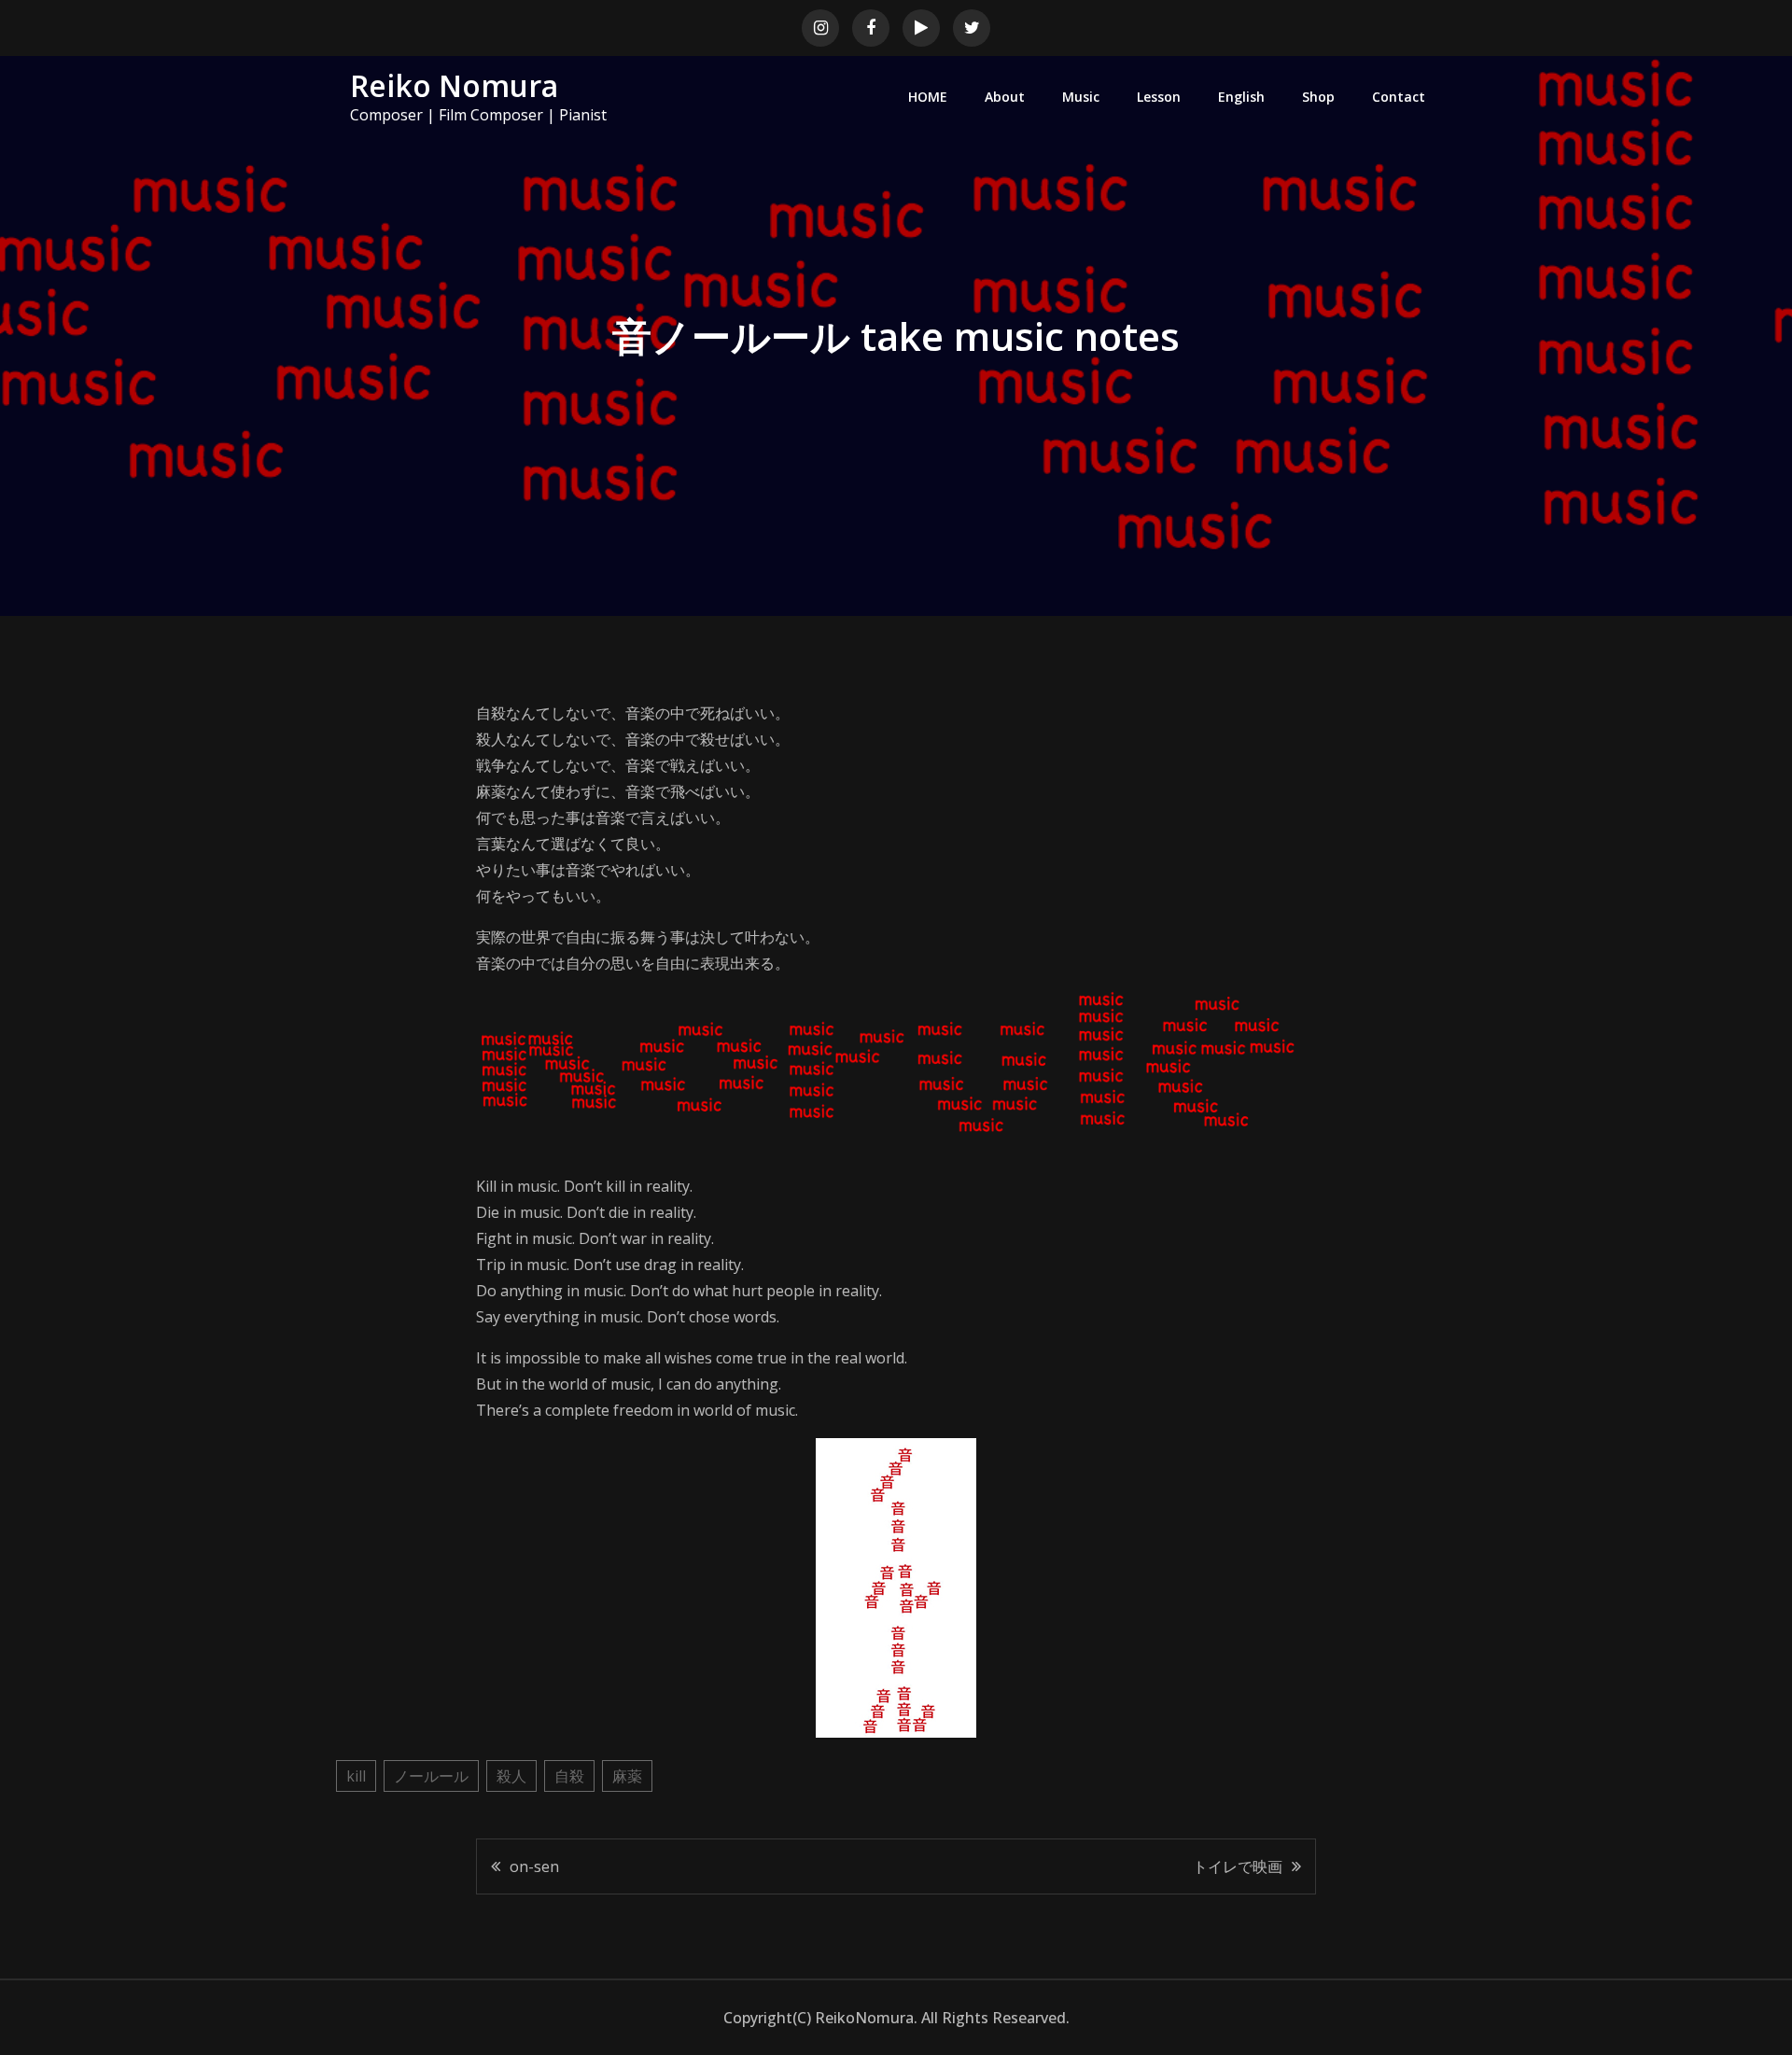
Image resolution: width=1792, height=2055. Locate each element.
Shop (1318, 97)
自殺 (569, 1776)
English (1241, 97)
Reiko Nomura (454, 85)
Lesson (1159, 97)
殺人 (511, 1776)
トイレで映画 (1238, 1866)
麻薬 (627, 1776)
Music (1081, 97)
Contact (1399, 97)
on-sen (534, 1866)
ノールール (431, 1776)
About (1005, 97)
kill (356, 1776)
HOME (928, 97)
